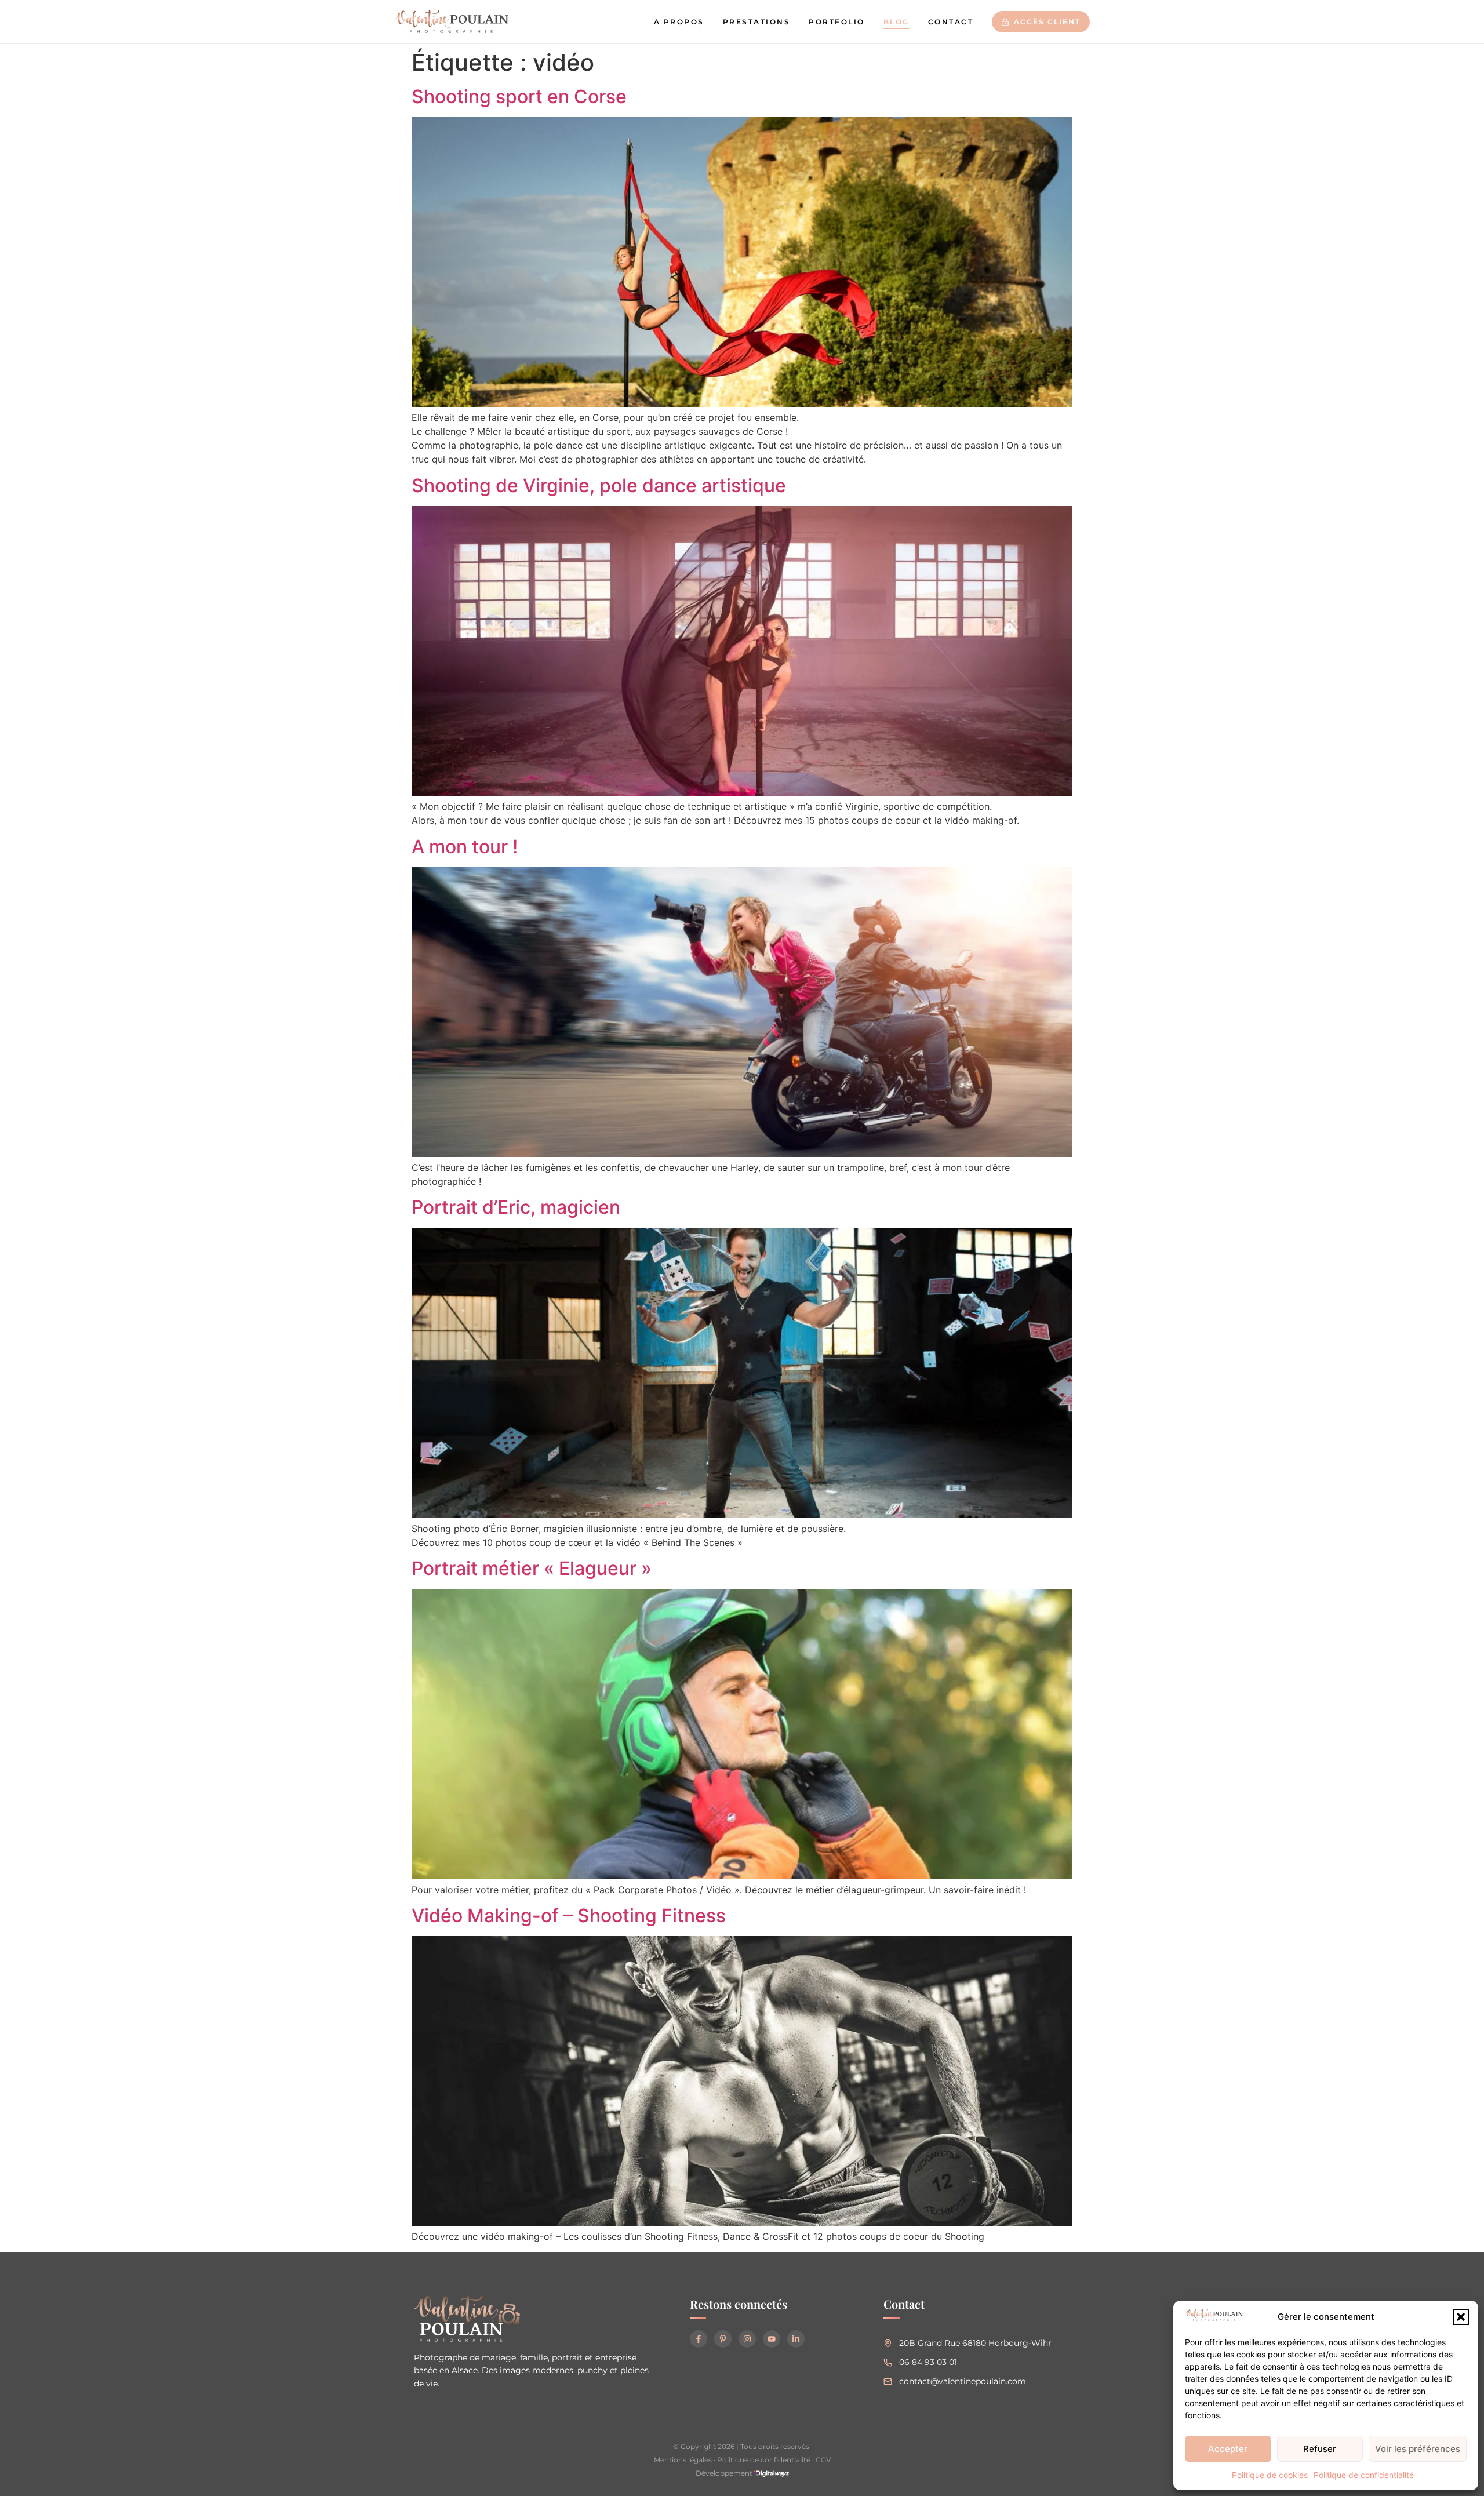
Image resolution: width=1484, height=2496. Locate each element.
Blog (896, 22)
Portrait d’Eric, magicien (516, 1207)
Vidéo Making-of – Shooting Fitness (569, 1915)
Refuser (1320, 2449)
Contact (951, 22)
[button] (1461, 2317)
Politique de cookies (1270, 2475)
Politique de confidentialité (1364, 2475)
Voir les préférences (1418, 2449)
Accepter (1228, 2449)
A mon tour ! (465, 847)
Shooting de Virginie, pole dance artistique (599, 485)
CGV (823, 2460)
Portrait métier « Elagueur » (532, 1568)
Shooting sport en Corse (519, 97)
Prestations (757, 22)
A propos (679, 22)
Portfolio (837, 22)
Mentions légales (683, 2460)
